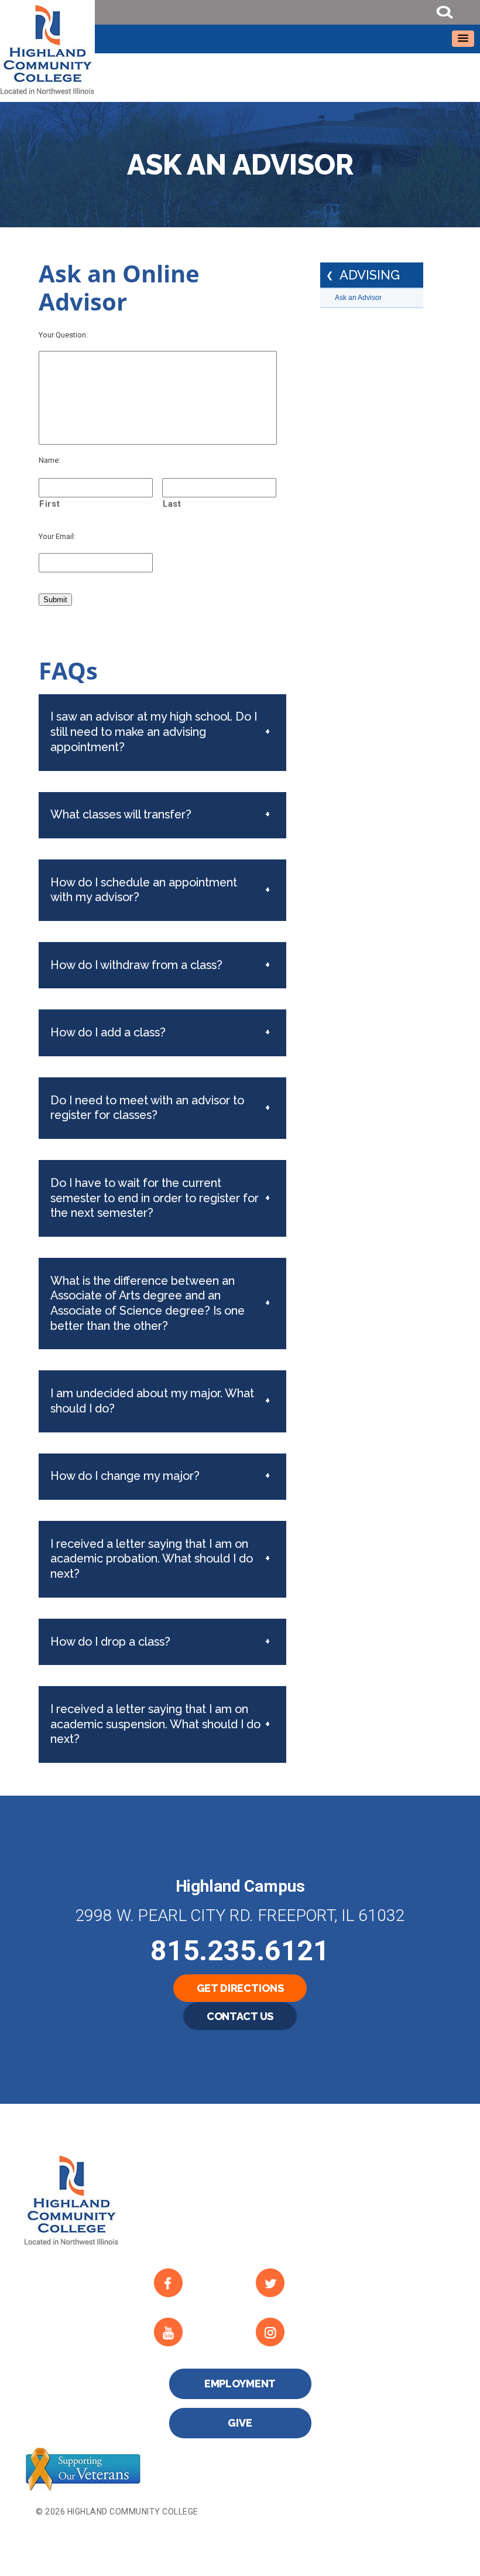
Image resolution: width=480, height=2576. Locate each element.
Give (240, 2423)
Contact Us (240, 2016)
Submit (55, 600)
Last (172, 504)
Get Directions (240, 1988)
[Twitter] (297, 2283)
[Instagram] (297, 2332)
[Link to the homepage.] (240, 48)
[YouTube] (195, 2332)
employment (240, 2384)
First (49, 504)
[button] (463, 39)
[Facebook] (195, 2283)
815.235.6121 (240, 1951)
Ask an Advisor (358, 298)
